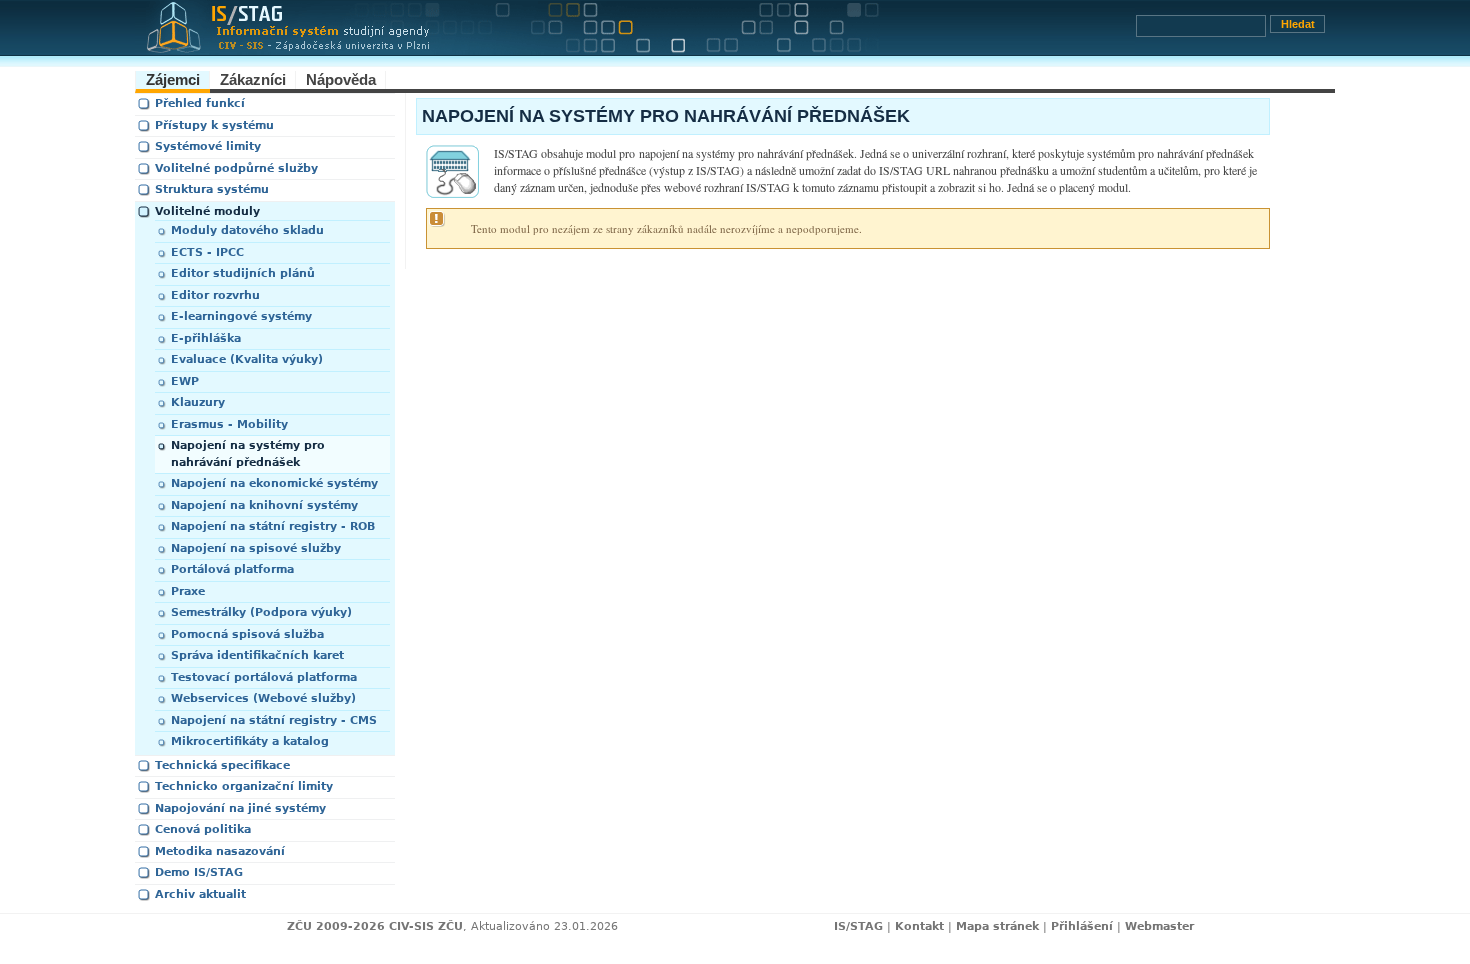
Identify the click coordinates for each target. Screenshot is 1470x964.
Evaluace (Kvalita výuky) (247, 359)
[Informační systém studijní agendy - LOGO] (635, 33)
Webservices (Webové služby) (263, 698)
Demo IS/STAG (199, 872)
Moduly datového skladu (247, 230)
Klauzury (198, 402)
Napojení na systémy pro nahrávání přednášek (248, 454)
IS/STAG (858, 926)
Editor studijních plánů (243, 273)
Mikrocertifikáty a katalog (250, 741)
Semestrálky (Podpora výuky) (261, 612)
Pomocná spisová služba (247, 634)
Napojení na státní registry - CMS (274, 720)
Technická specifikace (222, 765)
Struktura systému (212, 189)
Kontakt (919, 926)
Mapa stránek (997, 926)
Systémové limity (208, 146)
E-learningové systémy (241, 316)
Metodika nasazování (220, 851)
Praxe (188, 591)
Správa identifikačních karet (257, 655)
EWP (185, 381)
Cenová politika (203, 829)
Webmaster (1159, 926)
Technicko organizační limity (244, 786)
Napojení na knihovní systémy (264, 505)
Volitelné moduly (207, 211)
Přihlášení (1082, 926)
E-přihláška (206, 338)
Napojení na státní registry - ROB (273, 526)
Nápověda (341, 79)
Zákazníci (253, 79)
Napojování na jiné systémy (240, 808)
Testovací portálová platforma (264, 677)
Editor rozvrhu (215, 295)
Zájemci (173, 79)
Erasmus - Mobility (229, 424)
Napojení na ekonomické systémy (274, 483)
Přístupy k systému (214, 125)
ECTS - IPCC (207, 252)
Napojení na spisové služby (256, 548)
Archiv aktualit (200, 894)
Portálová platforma (232, 569)
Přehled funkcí (200, 103)
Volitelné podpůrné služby (236, 168)
